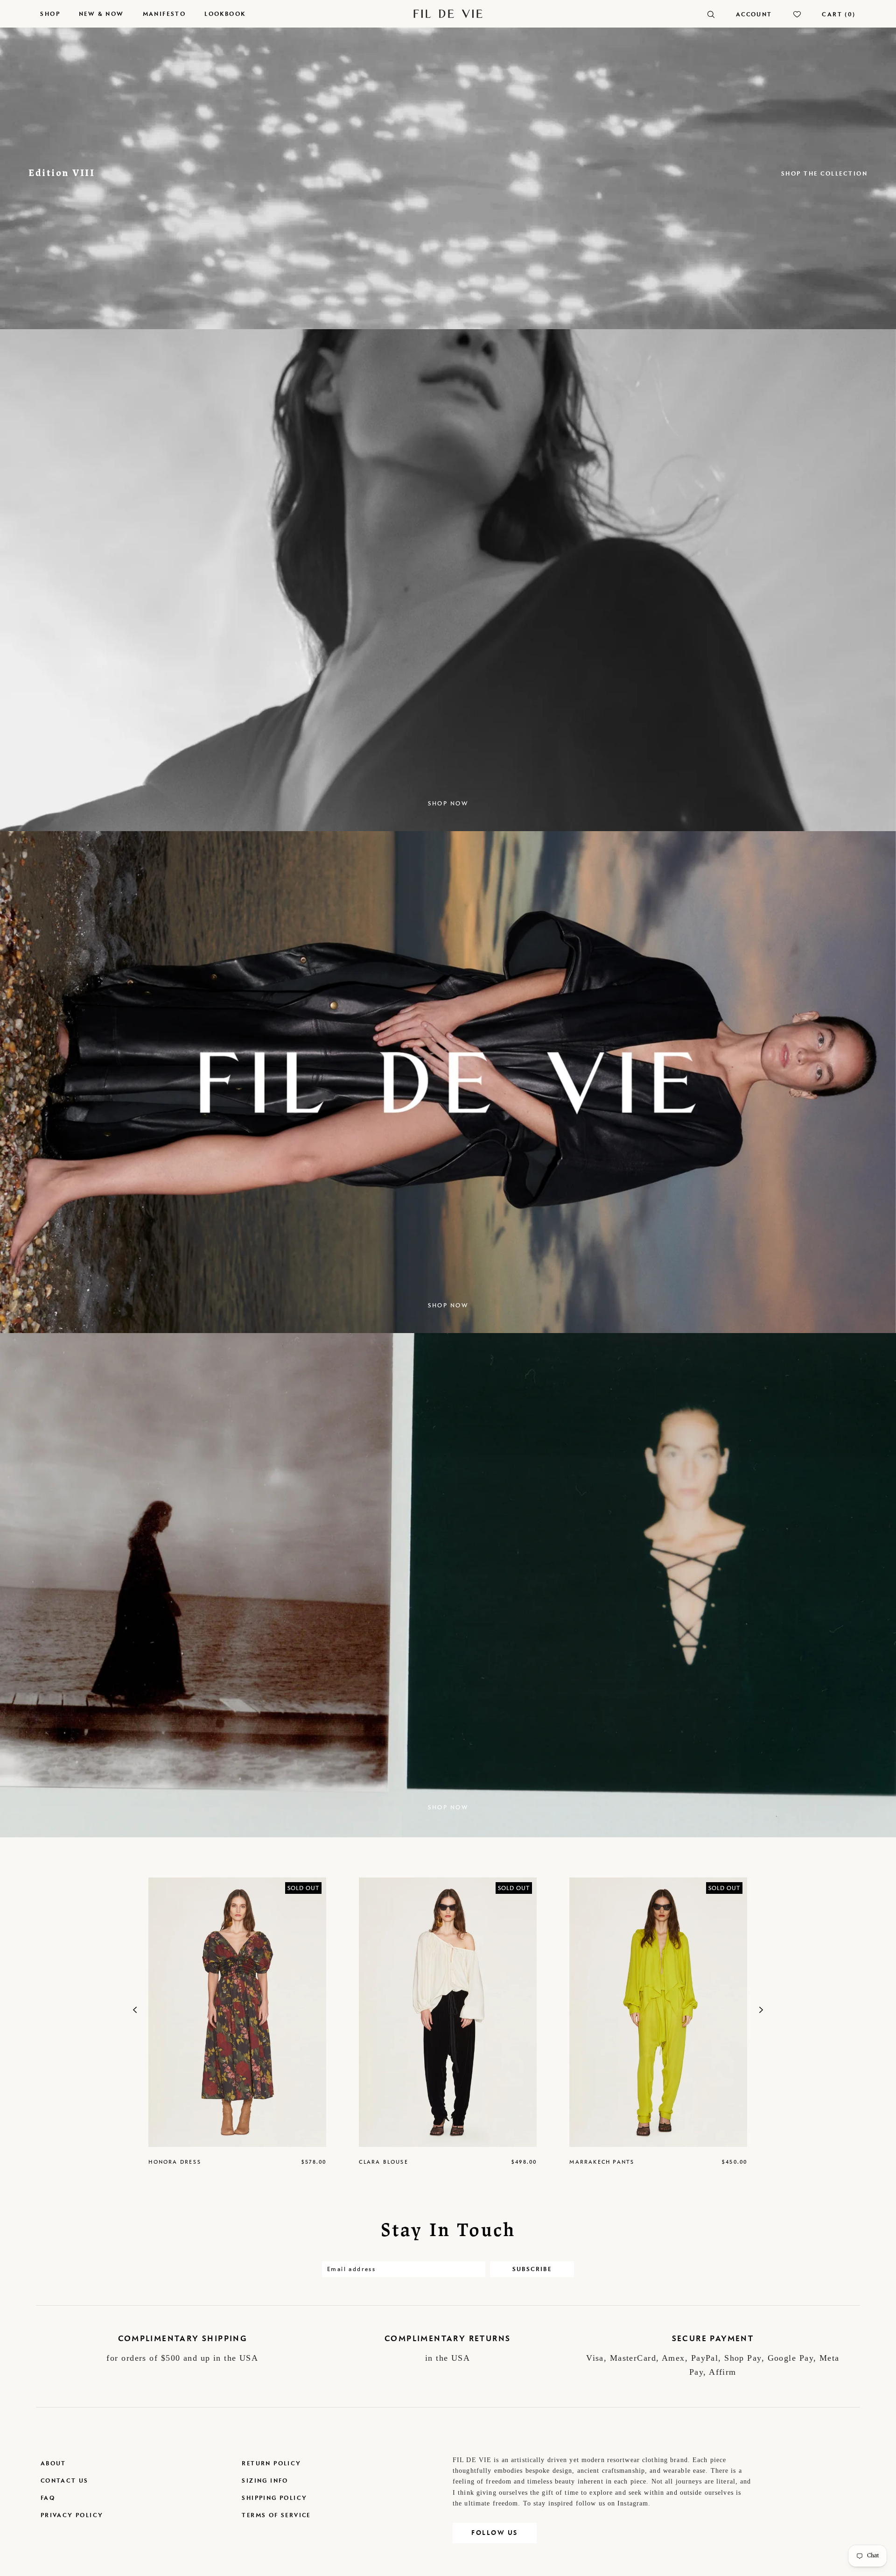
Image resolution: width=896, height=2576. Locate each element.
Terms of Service (276, 2515)
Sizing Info (265, 2481)
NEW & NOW (101, 14)
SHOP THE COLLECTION (825, 173)
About (53, 2463)
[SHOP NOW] (448, 1836)
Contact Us (65, 2481)
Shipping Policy (274, 2498)
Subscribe (532, 2269)
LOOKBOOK (225, 14)
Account (754, 14)
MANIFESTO (164, 14)
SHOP (50, 14)
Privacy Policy (72, 2515)
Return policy (271, 2463)
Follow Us (495, 2533)
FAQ (48, 2498)
